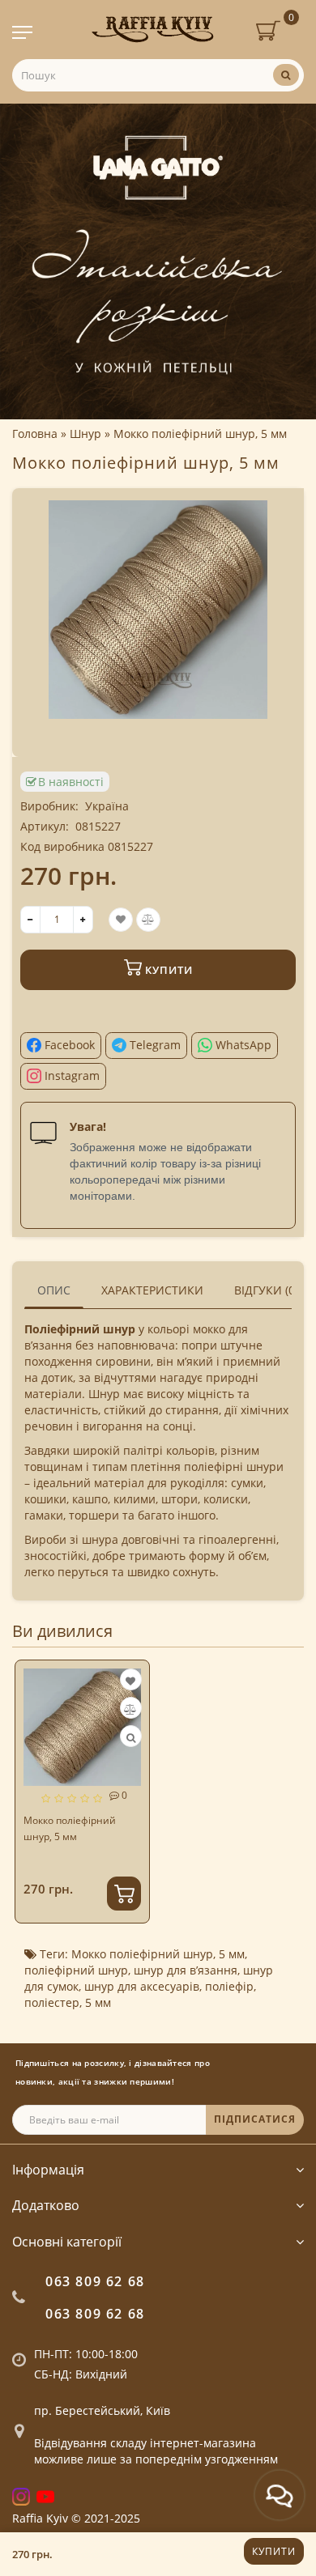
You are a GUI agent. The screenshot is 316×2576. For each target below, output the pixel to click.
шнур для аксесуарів (142, 1986)
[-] (30, 920)
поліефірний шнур (76, 1970)
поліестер (52, 2002)
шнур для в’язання (186, 1970)
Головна (35, 434)
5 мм (232, 1954)
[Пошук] (286, 75)
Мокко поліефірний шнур (142, 1954)
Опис (54, 1290)
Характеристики (152, 1290)
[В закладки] (130, 1681)
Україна (107, 806)
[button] (282, 1779)
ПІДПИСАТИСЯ (255, 2119)
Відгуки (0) (266, 1290)
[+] (83, 920)
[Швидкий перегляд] (131, 1738)
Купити (274, 2551)
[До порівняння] (130, 1709)
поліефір (229, 1986)
